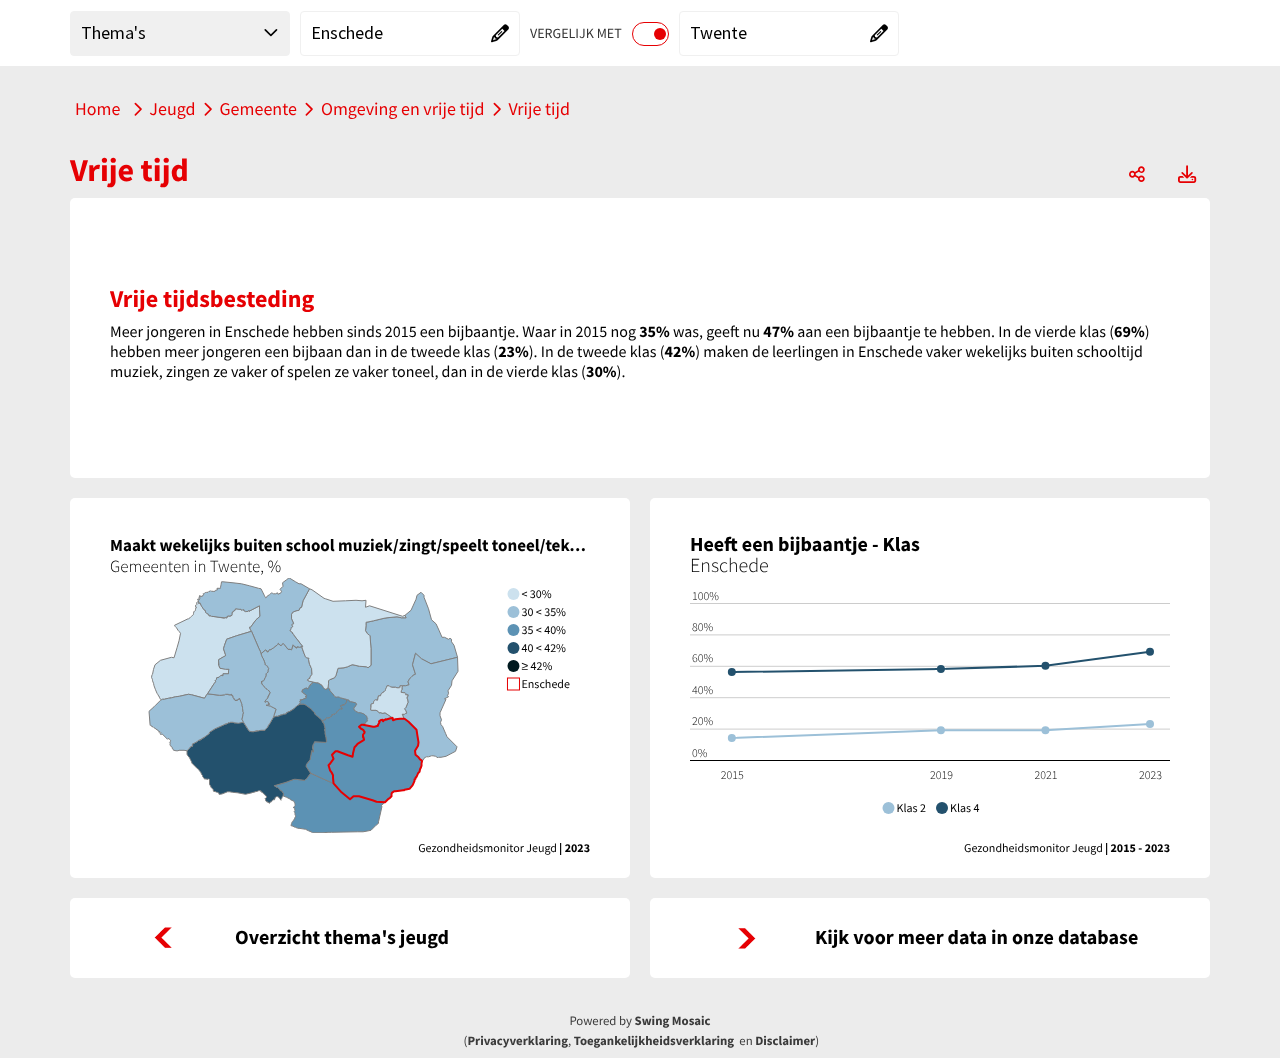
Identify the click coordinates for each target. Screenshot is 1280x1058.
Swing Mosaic (673, 1021)
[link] (350, 938)
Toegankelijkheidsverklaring (654, 1041)
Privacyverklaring (517, 1041)
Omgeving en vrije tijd (402, 108)
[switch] (650, 34)
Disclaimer (785, 1041)
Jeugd (172, 108)
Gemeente (258, 108)
